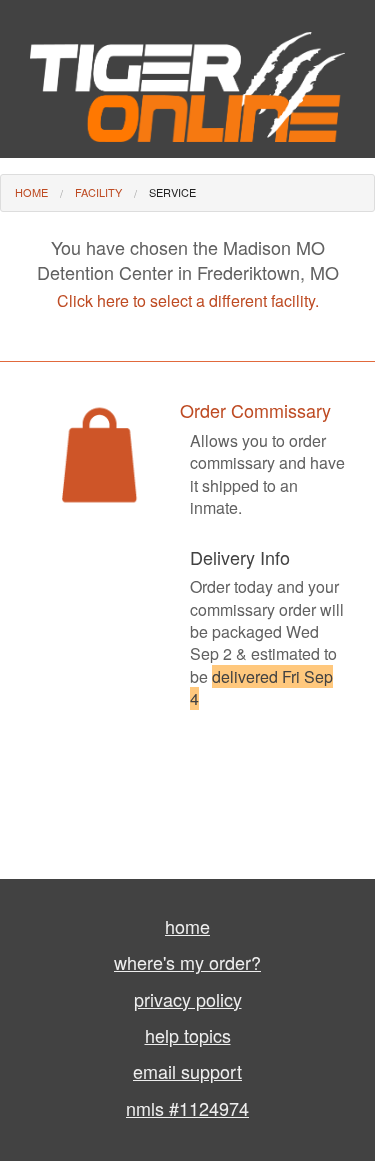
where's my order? (187, 962)
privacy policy (188, 999)
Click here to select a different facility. (188, 300)
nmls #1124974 (187, 1108)
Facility (98, 192)
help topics (188, 1035)
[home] (187, 76)
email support (187, 1071)
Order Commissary (255, 410)
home (187, 926)
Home (31, 192)
